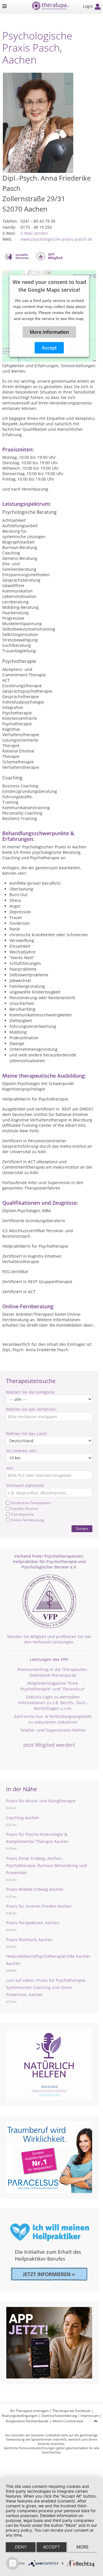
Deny (21, 2547)
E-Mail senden (34, 233)
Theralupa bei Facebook (71, 2411)
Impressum (90, 2416)
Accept (49, 348)
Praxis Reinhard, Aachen (29, 1940)
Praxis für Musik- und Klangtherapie (41, 1801)
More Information (49, 332)
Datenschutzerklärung (59, 2416)
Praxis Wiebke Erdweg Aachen (35, 1889)
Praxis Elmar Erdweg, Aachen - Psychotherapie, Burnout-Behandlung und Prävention (46, 1865)
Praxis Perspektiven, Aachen (33, 1923)
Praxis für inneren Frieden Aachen (39, 1906)
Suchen (82, 1529)
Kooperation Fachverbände (27, 2421)
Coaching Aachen (23, 1818)
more (83, 2547)
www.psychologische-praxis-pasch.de (57, 239)
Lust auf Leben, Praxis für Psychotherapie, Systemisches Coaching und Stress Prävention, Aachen (46, 1987)
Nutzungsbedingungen (20, 2416)
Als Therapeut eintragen (29, 2411)
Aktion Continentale (68, 2421)
